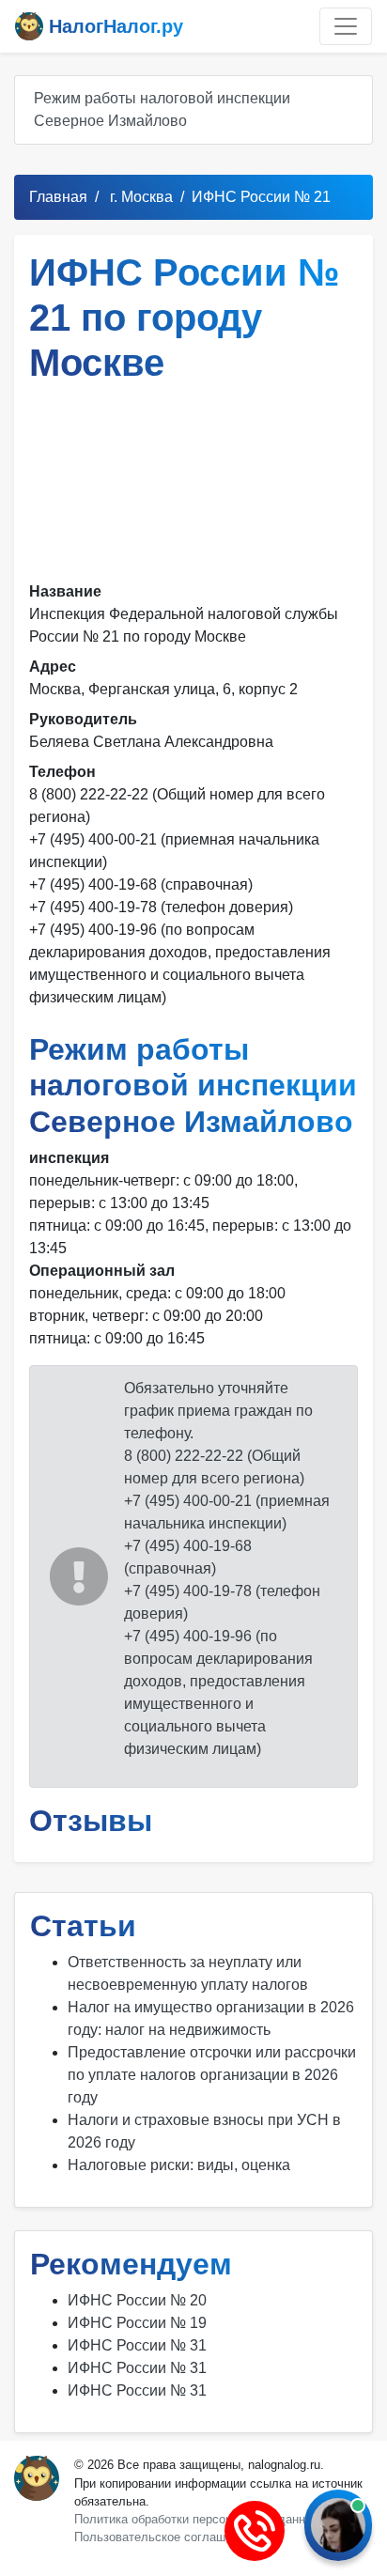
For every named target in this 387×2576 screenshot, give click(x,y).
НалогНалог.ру (113, 26)
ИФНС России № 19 (137, 2323)
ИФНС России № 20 (137, 2300)
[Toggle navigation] (346, 26)
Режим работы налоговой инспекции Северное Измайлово (162, 109)
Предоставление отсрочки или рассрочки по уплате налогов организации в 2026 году (212, 2075)
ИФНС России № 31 (137, 2345)
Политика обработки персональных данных (197, 2519)
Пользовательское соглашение (163, 2537)
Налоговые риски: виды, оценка (179, 2165)
